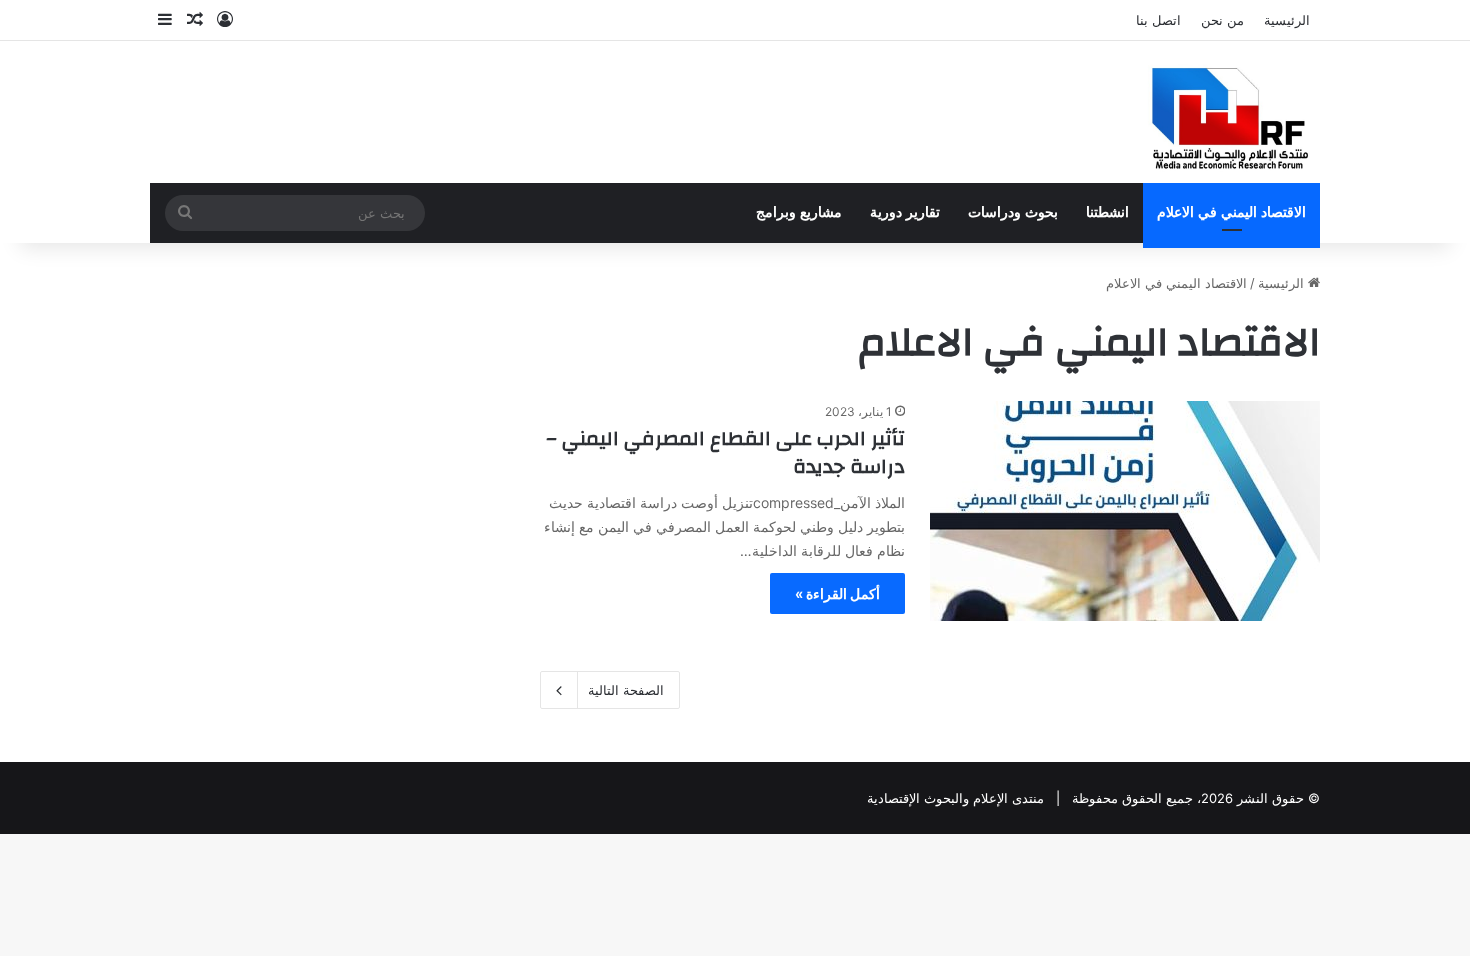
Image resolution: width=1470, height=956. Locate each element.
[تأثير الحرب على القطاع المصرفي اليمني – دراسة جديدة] (1125, 511)
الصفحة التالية (626, 690)
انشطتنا (1107, 212)
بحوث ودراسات (1013, 212)
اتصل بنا (1158, 20)
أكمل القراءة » (837, 593)
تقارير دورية (905, 212)
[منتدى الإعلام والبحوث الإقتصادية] (1219, 112)
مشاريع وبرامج (799, 212)
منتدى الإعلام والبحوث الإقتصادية (955, 798)
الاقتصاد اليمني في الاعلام (1231, 212)
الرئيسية (1287, 20)
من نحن (1222, 20)
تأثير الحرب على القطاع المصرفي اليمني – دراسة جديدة (725, 452)
